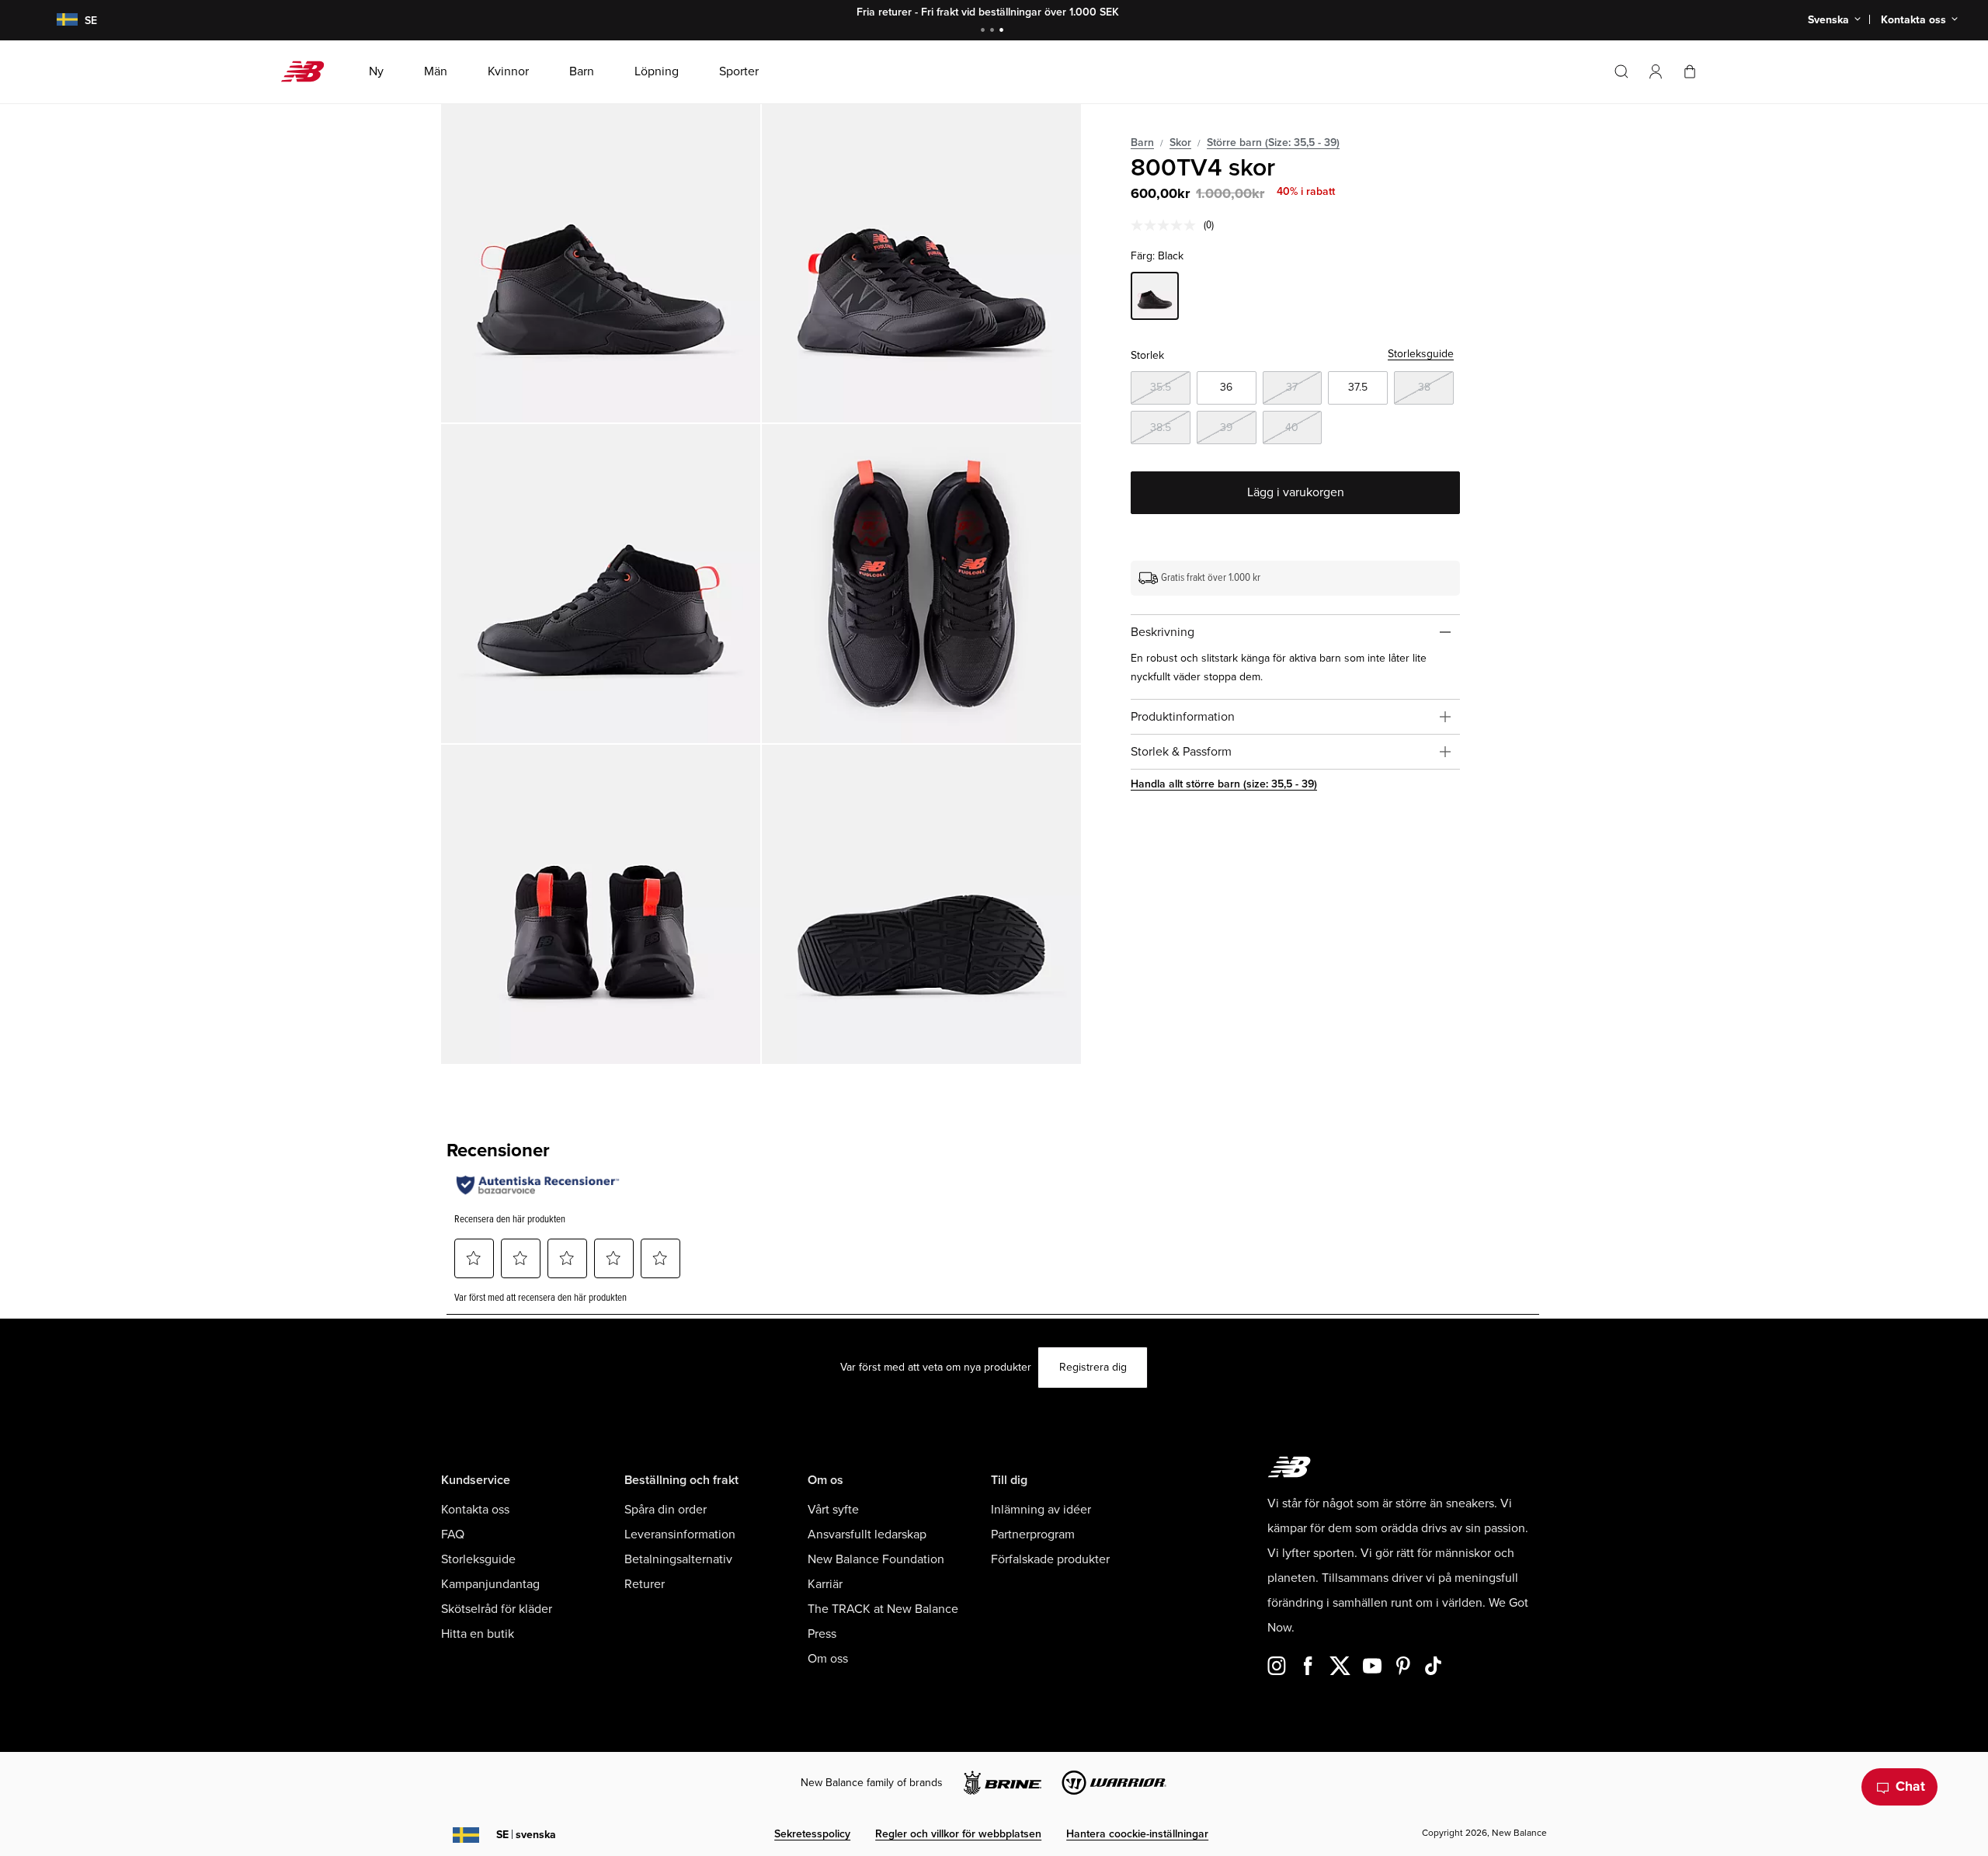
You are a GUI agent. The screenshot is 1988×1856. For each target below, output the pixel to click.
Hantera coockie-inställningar (1137, 1834)
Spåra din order (666, 1510)
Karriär (825, 1584)
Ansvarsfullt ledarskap (867, 1535)
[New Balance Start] (309, 71)
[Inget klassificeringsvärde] (1167, 225)
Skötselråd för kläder (497, 1609)
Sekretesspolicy (812, 1834)
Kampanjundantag (490, 1584)
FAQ (453, 1535)
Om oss (828, 1659)
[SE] (57, 21)
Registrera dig (1093, 1367)
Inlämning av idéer (1041, 1510)
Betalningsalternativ (678, 1559)
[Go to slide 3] (1003, 31)
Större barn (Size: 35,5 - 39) (1273, 143)
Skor (1180, 143)
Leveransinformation (680, 1535)
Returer (645, 1584)
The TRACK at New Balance (883, 1609)
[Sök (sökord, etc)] (1621, 71)
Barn (1142, 143)
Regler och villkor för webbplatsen (958, 1834)
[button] (1656, 71)
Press (822, 1634)
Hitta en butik (478, 1634)
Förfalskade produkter (1050, 1559)
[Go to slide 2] (994, 31)
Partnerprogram (1033, 1535)
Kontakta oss (475, 1510)
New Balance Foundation (876, 1559)
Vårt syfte (833, 1510)
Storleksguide (1421, 354)
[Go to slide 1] (985, 31)
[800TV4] (601, 263)
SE (526, 1835)
